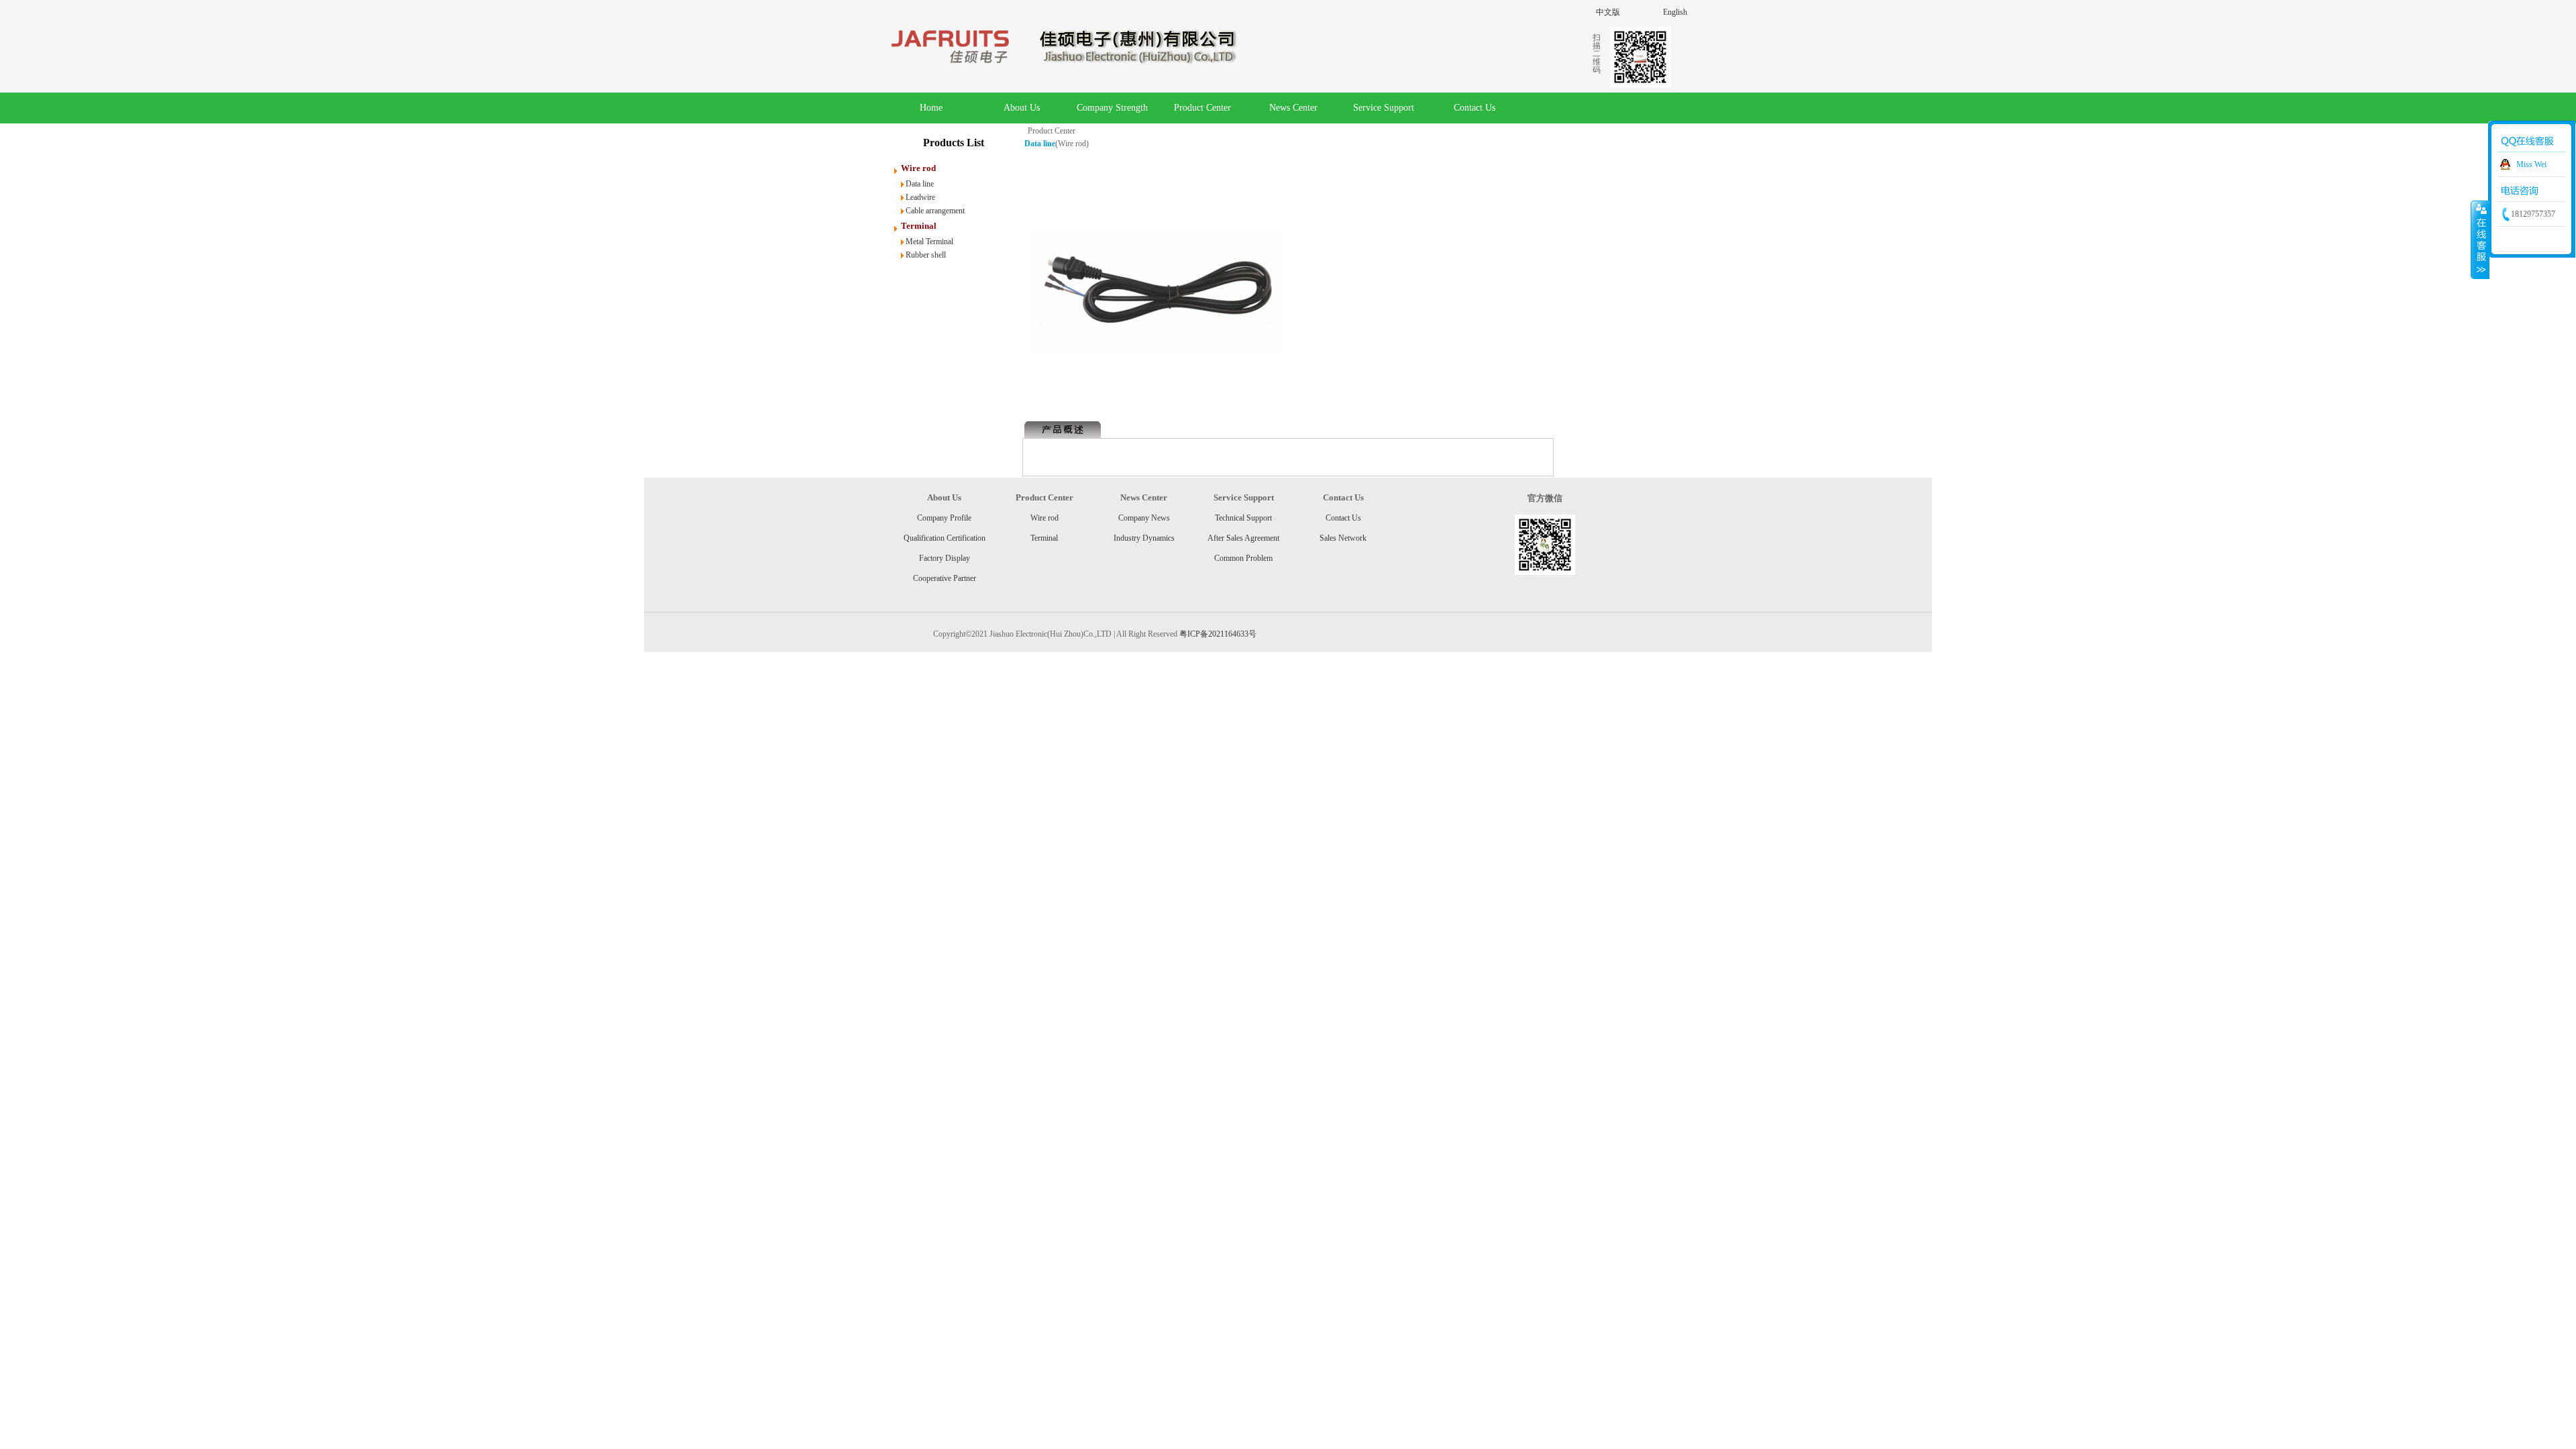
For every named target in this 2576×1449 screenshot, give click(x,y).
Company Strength (1112, 108)
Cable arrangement (935, 211)
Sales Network (1343, 538)
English (1675, 12)
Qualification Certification (945, 538)
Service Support (1384, 108)
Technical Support (1243, 518)
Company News (1144, 518)
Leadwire (920, 197)
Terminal (1044, 538)
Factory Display (945, 558)
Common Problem (1243, 558)
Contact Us (1474, 108)
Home (931, 108)
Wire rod (1044, 518)
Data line (920, 184)
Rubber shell (926, 255)
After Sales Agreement (1243, 538)
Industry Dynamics (1144, 538)
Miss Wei (2531, 164)
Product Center (1202, 108)
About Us (1022, 108)
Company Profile (944, 518)
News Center (1293, 108)
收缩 (2480, 239)
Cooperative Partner (945, 578)
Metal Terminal (929, 241)
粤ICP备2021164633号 (1218, 634)
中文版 (1608, 12)
